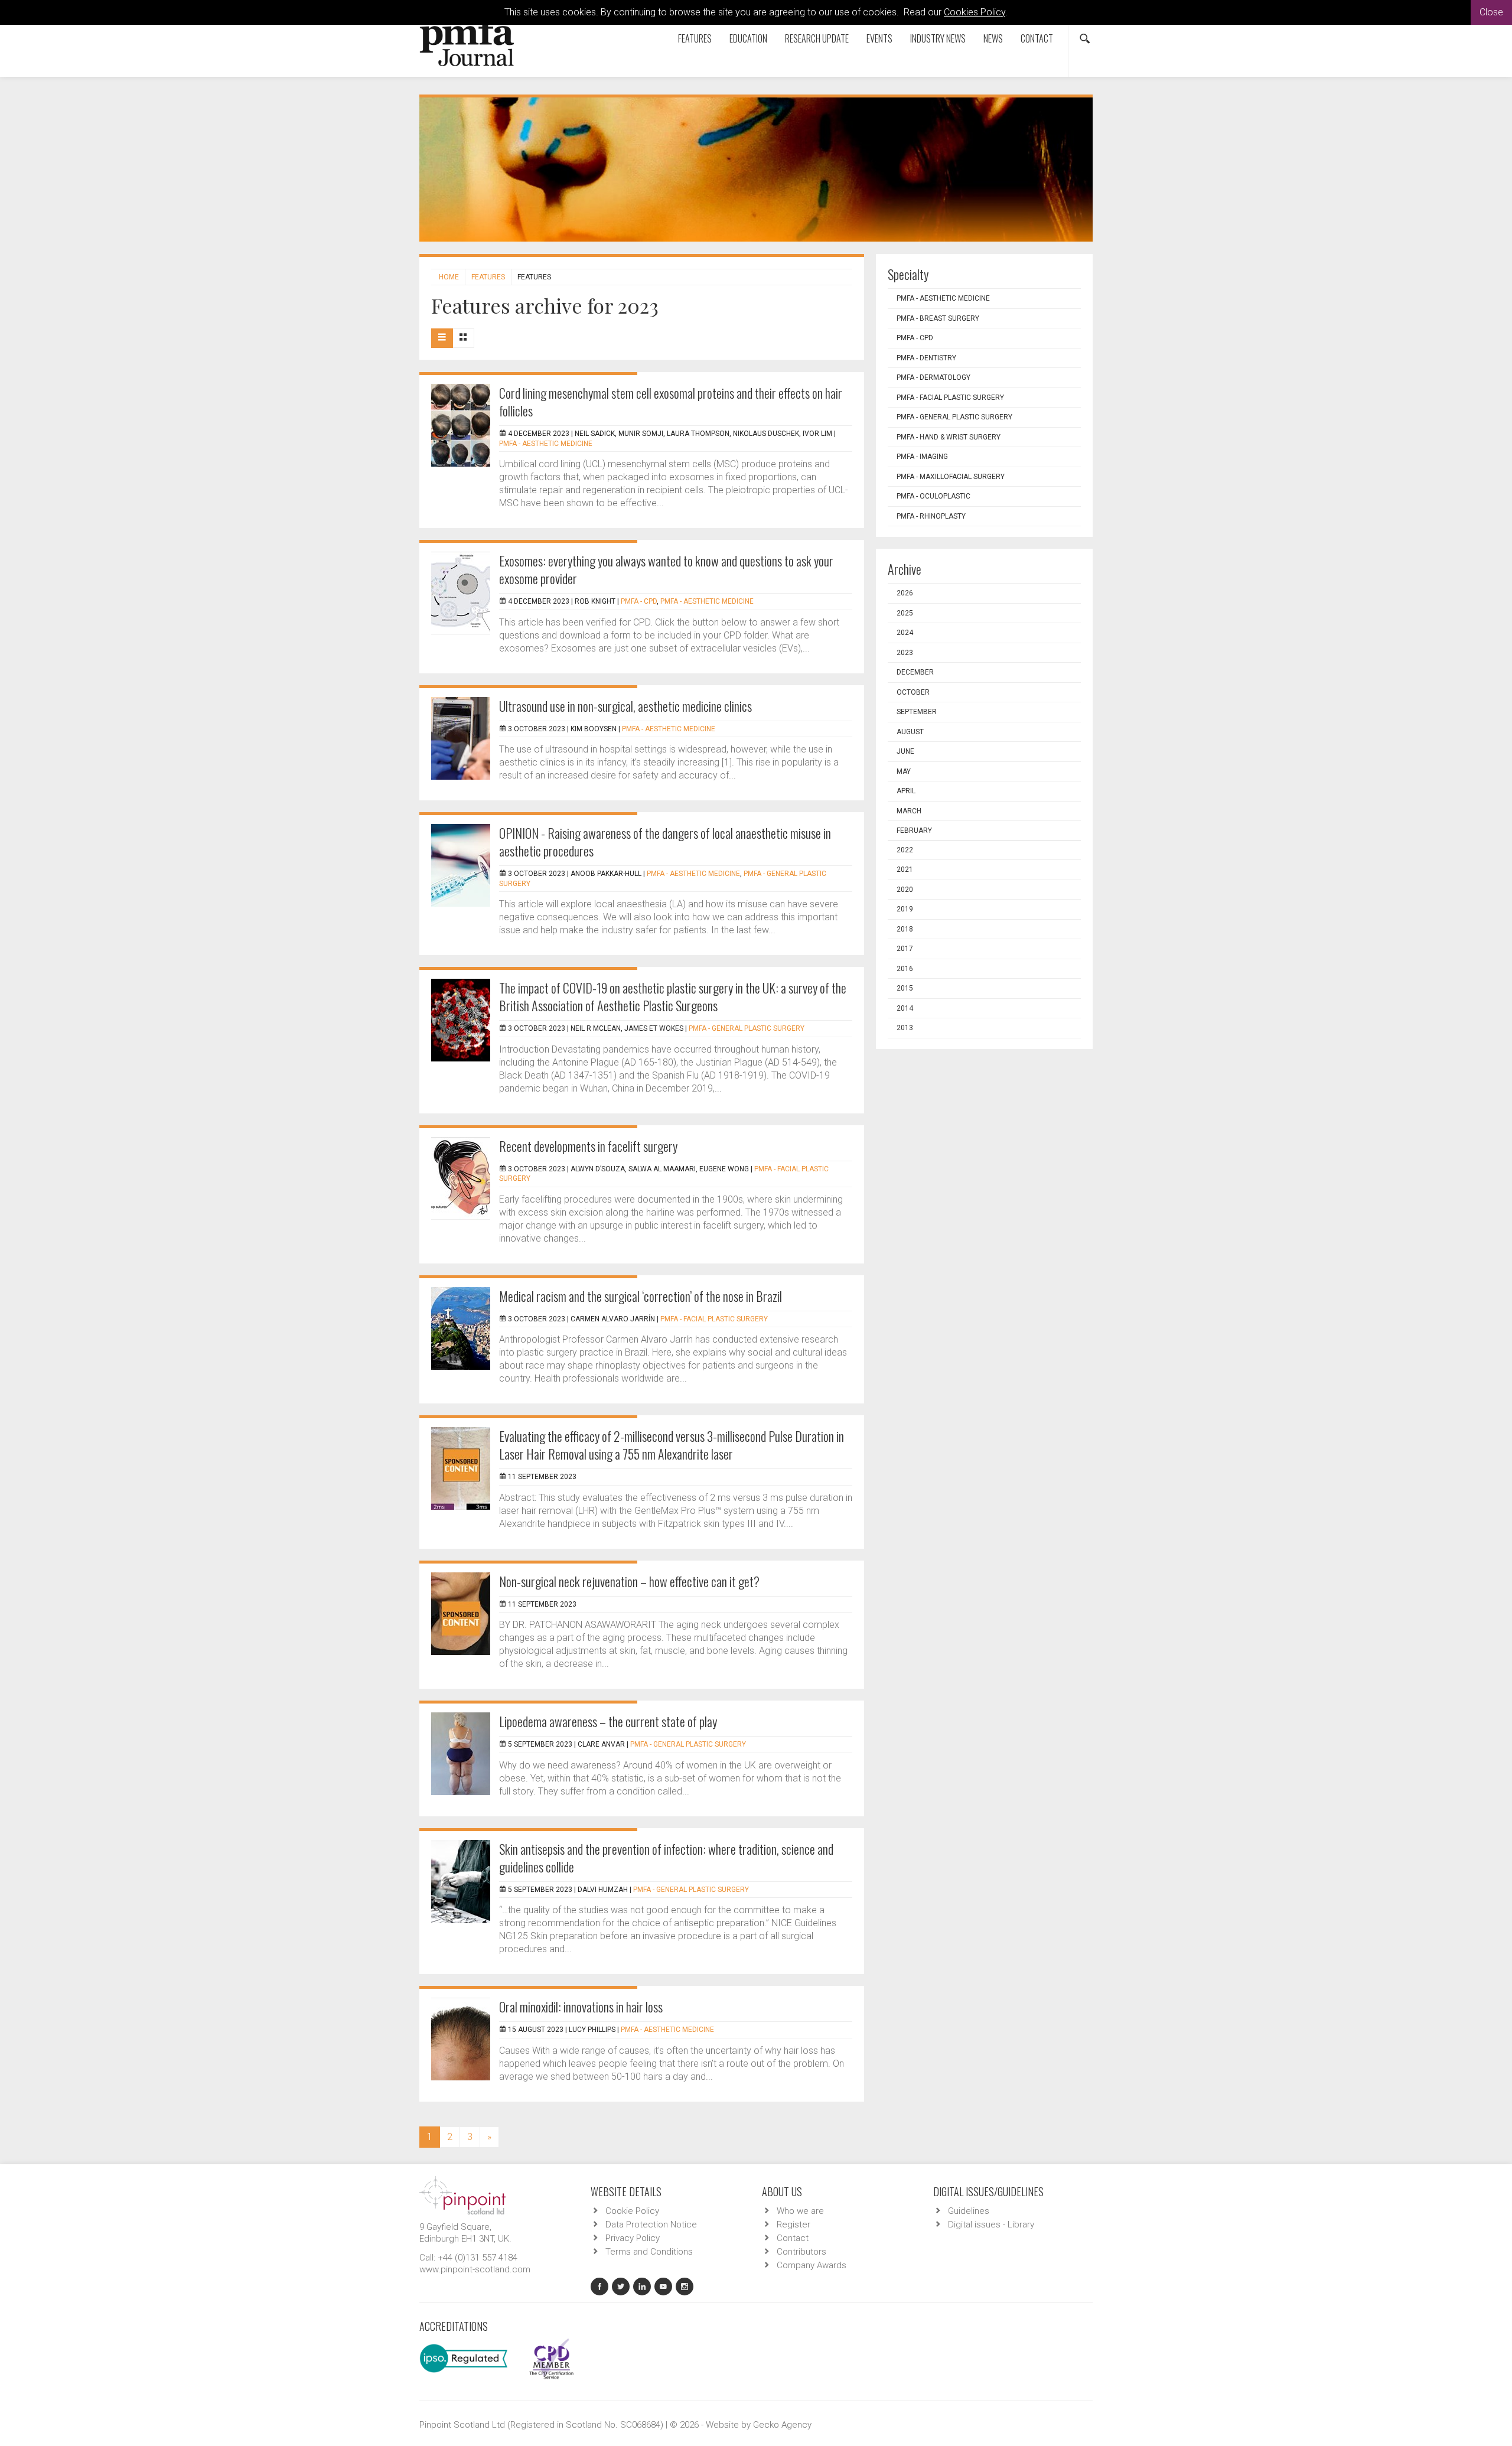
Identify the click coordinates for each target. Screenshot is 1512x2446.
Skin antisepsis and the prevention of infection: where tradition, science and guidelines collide (666, 1858)
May (904, 771)
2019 (905, 909)
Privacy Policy (633, 2238)
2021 (905, 869)
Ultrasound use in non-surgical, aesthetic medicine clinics (625, 706)
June (905, 751)
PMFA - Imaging (922, 457)
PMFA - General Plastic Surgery (747, 1028)
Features (695, 38)
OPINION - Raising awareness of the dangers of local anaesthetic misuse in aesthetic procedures (665, 842)
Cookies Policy (975, 12)
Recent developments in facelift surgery (588, 1146)
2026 (905, 593)
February (914, 830)
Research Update (817, 38)
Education (748, 38)
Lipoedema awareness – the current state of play (608, 1721)
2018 (905, 929)
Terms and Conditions (649, 2252)
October (913, 692)
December (915, 672)
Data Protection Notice (651, 2224)
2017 (905, 949)
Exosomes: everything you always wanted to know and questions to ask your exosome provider (666, 569)
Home (449, 277)
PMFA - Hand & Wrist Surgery (949, 437)
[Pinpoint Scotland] (462, 2194)
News (993, 38)
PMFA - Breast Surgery (938, 318)
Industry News (938, 38)
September (917, 712)
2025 (905, 613)
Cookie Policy (632, 2211)
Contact (1037, 38)
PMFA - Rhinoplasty (931, 516)
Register (794, 2224)
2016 (905, 969)
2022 (905, 850)
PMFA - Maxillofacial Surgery (951, 477)
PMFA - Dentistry (926, 358)
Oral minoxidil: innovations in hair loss (581, 2007)
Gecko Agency (782, 2425)
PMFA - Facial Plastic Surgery (714, 1319)
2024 (905, 633)
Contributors (801, 2252)
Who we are (800, 2211)
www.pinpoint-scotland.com (475, 2269)
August (910, 732)
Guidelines (969, 2211)
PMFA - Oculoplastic (933, 496)
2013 (905, 1028)
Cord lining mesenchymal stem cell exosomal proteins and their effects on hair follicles (671, 402)
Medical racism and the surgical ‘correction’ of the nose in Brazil (641, 1296)
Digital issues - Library (991, 2224)
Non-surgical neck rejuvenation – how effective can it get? (629, 1581)
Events (879, 38)
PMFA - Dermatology (933, 377)
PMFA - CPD (639, 601)
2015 (905, 988)
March (909, 811)
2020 (905, 890)
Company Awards (812, 2265)
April (906, 791)
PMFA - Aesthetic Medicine (546, 444)
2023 (905, 653)
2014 (905, 1008)
